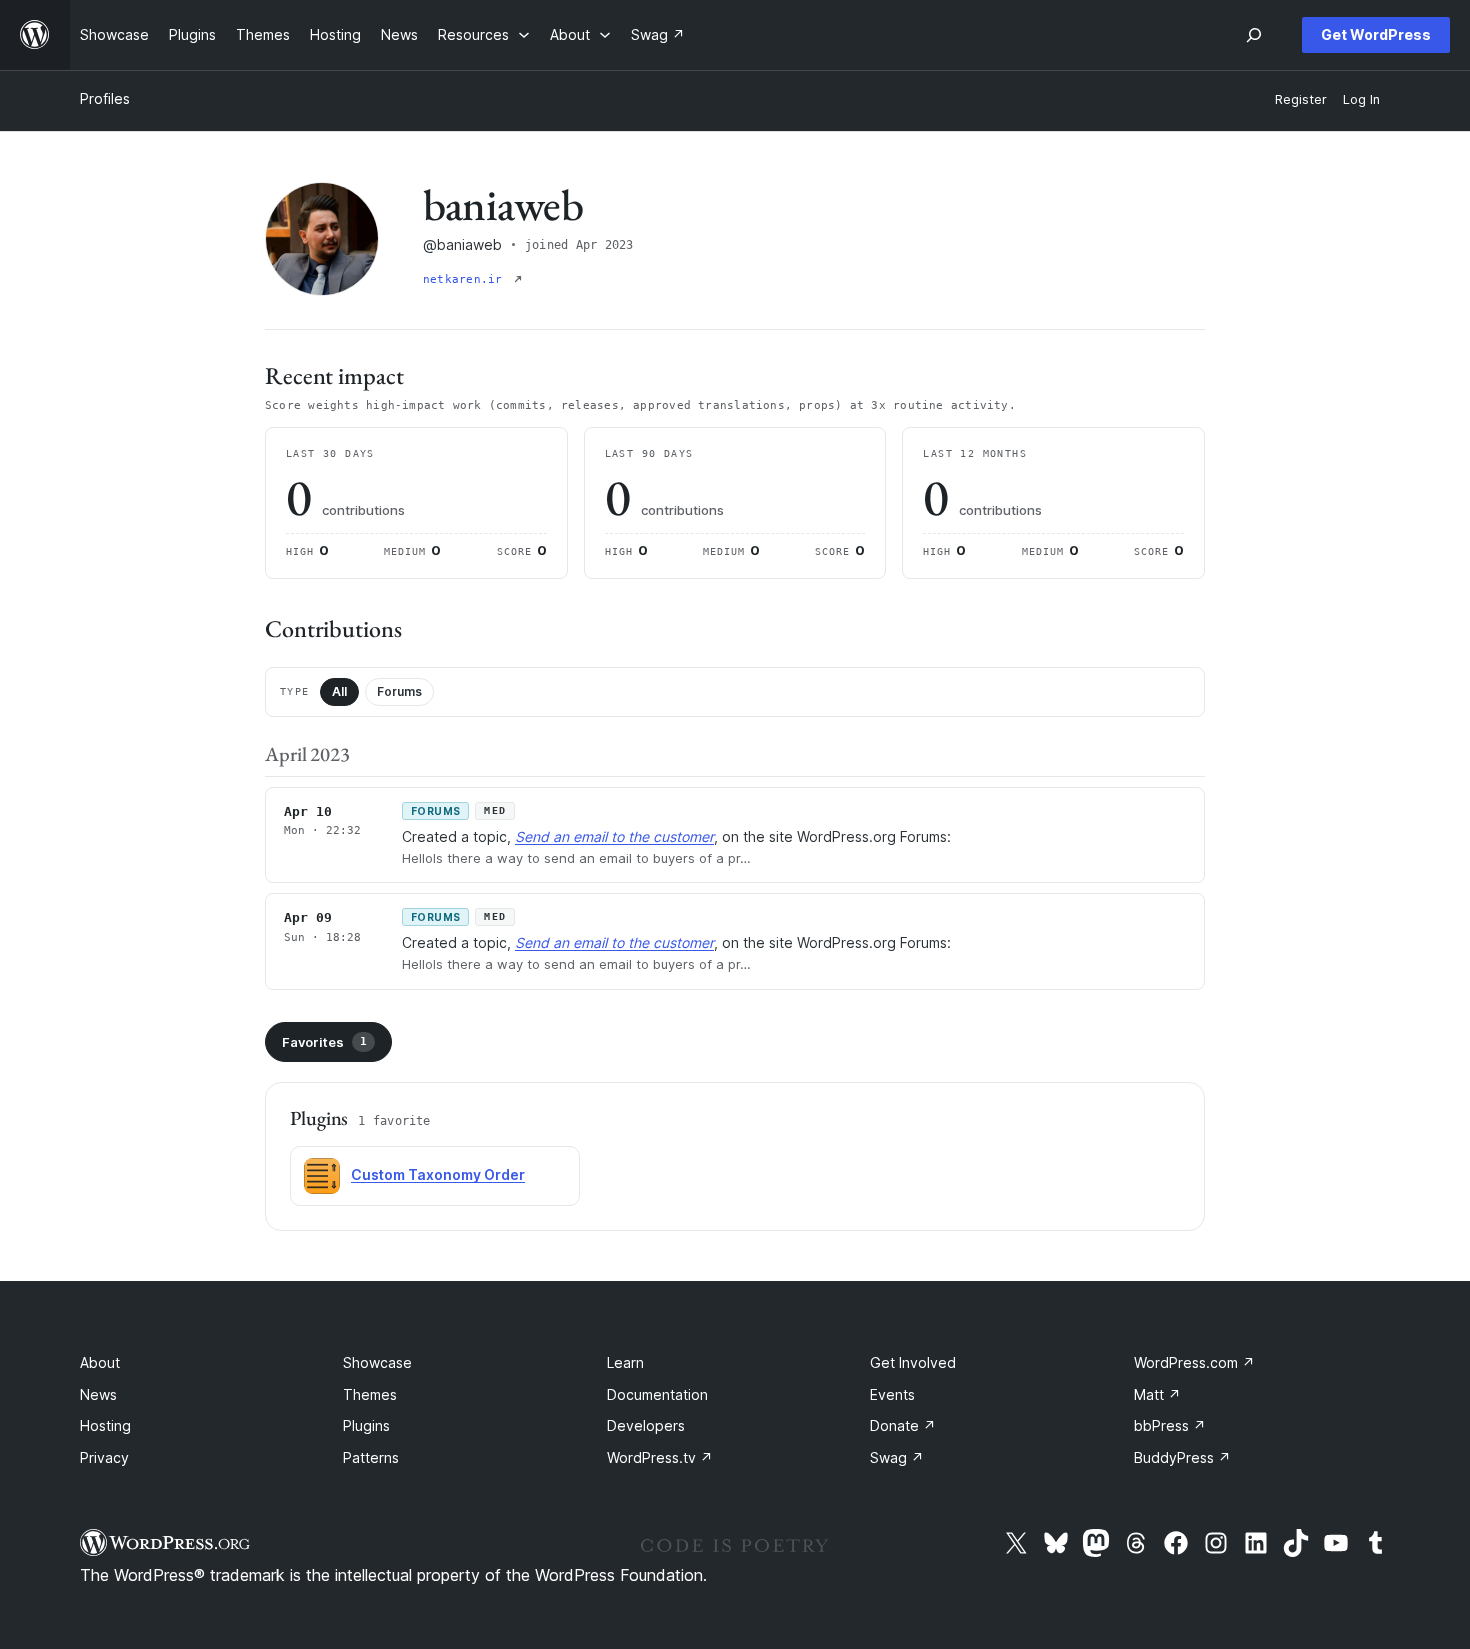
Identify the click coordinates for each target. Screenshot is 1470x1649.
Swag (897, 1457)
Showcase (377, 1362)
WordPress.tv (660, 1457)
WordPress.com (1194, 1362)
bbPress (1170, 1425)
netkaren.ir (466, 279)
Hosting (105, 1425)
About (100, 1362)
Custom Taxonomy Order (438, 1174)
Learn (625, 1362)
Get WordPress (1376, 34)
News (98, 1394)
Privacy (104, 1457)
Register (1301, 99)
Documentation (657, 1394)
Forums (399, 691)
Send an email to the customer (614, 836)
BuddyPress (1182, 1457)
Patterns (371, 1457)
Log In (1361, 99)
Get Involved (913, 1362)
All (339, 691)
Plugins (366, 1425)
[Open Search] (1254, 35)
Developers (646, 1425)
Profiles (105, 98)
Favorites (324, 1042)
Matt (1157, 1394)
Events (892, 1394)
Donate (903, 1425)
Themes (370, 1394)
